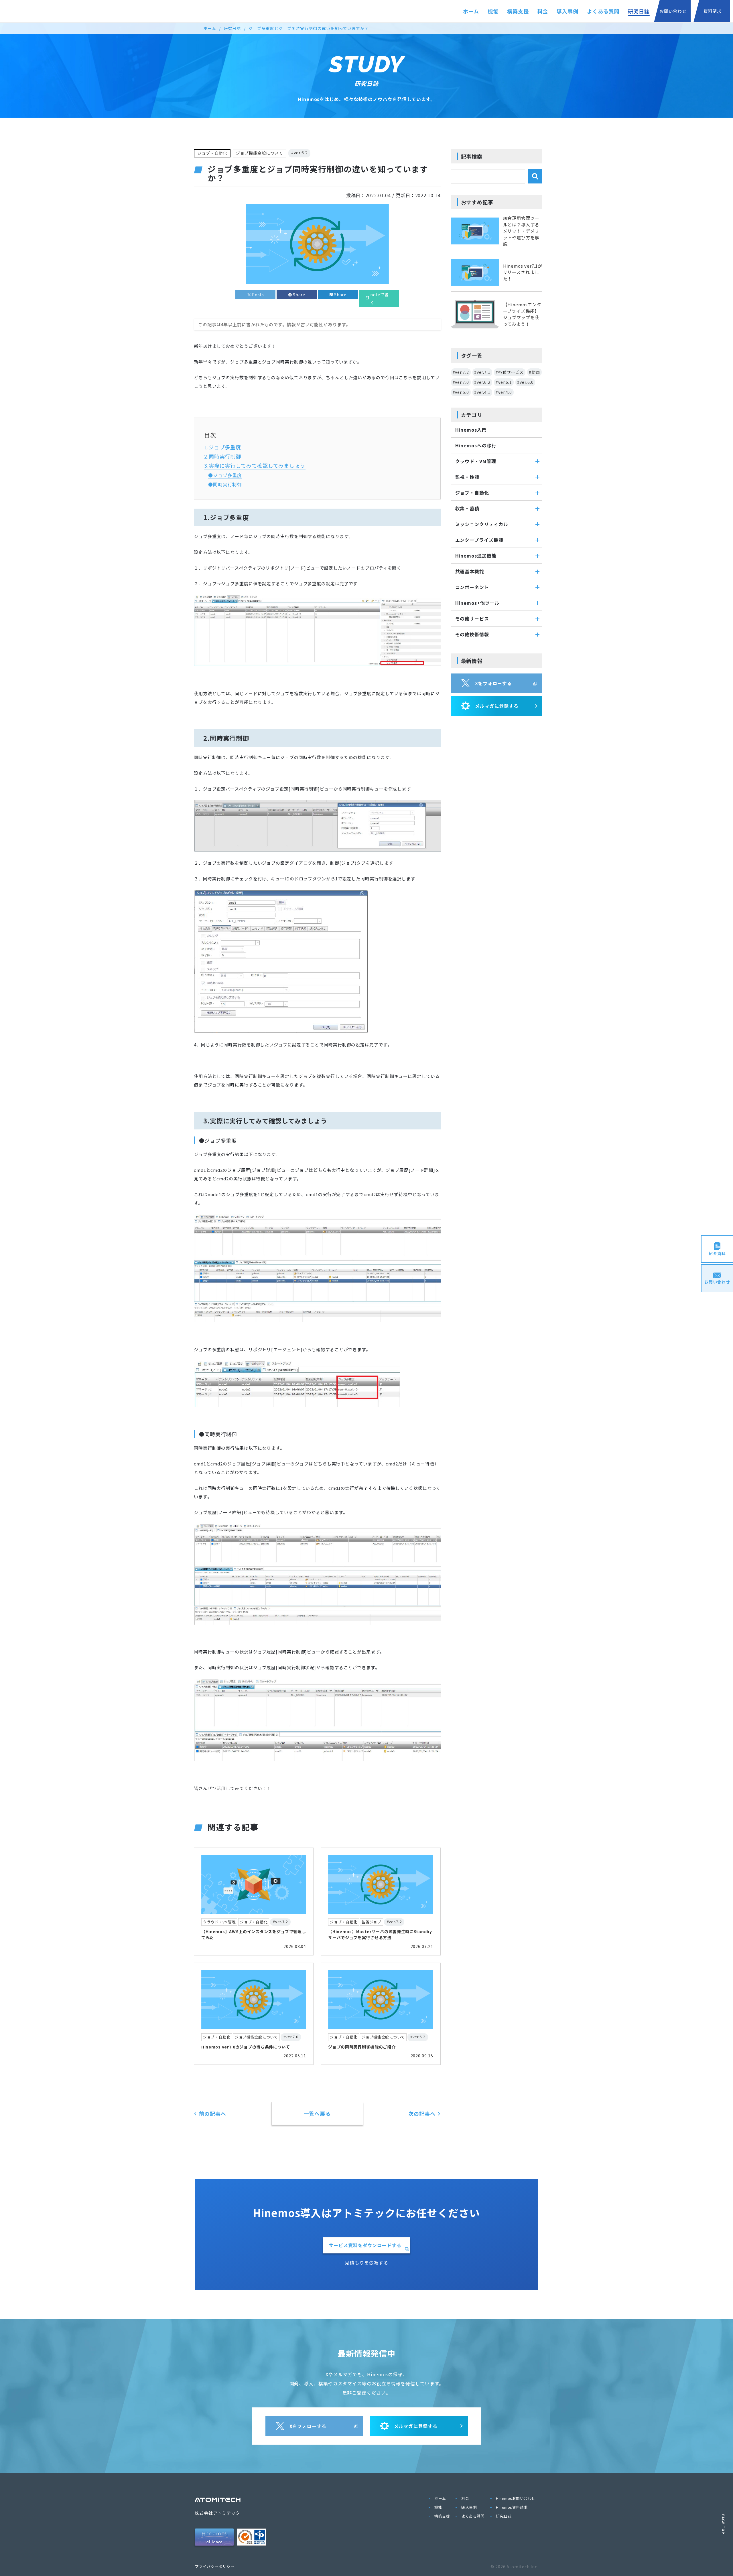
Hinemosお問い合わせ (516, 2498)
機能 (493, 11)
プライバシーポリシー (215, 2566)
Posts (258, 295)
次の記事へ (422, 2113)
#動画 (534, 372)
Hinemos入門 (471, 430)
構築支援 (518, 11)
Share (299, 295)
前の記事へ (213, 2113)
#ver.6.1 (504, 382)
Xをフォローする (493, 683)
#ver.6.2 (299, 153)
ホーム (471, 11)
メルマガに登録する (497, 706)
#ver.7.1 (482, 372)
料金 (543, 11)
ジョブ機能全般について (259, 153)
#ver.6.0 (525, 382)
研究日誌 (639, 11)
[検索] (535, 176)
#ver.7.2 (461, 372)
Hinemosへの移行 (476, 445)
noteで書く (380, 299)
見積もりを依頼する (366, 2263)
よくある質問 (603, 11)
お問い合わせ (673, 11)
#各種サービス (510, 372)
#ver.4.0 (504, 392)
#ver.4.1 (482, 392)
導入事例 (568, 11)
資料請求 (713, 11)
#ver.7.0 (461, 382)
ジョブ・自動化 (212, 153)
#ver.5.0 (461, 392)
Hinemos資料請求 (512, 2507)
